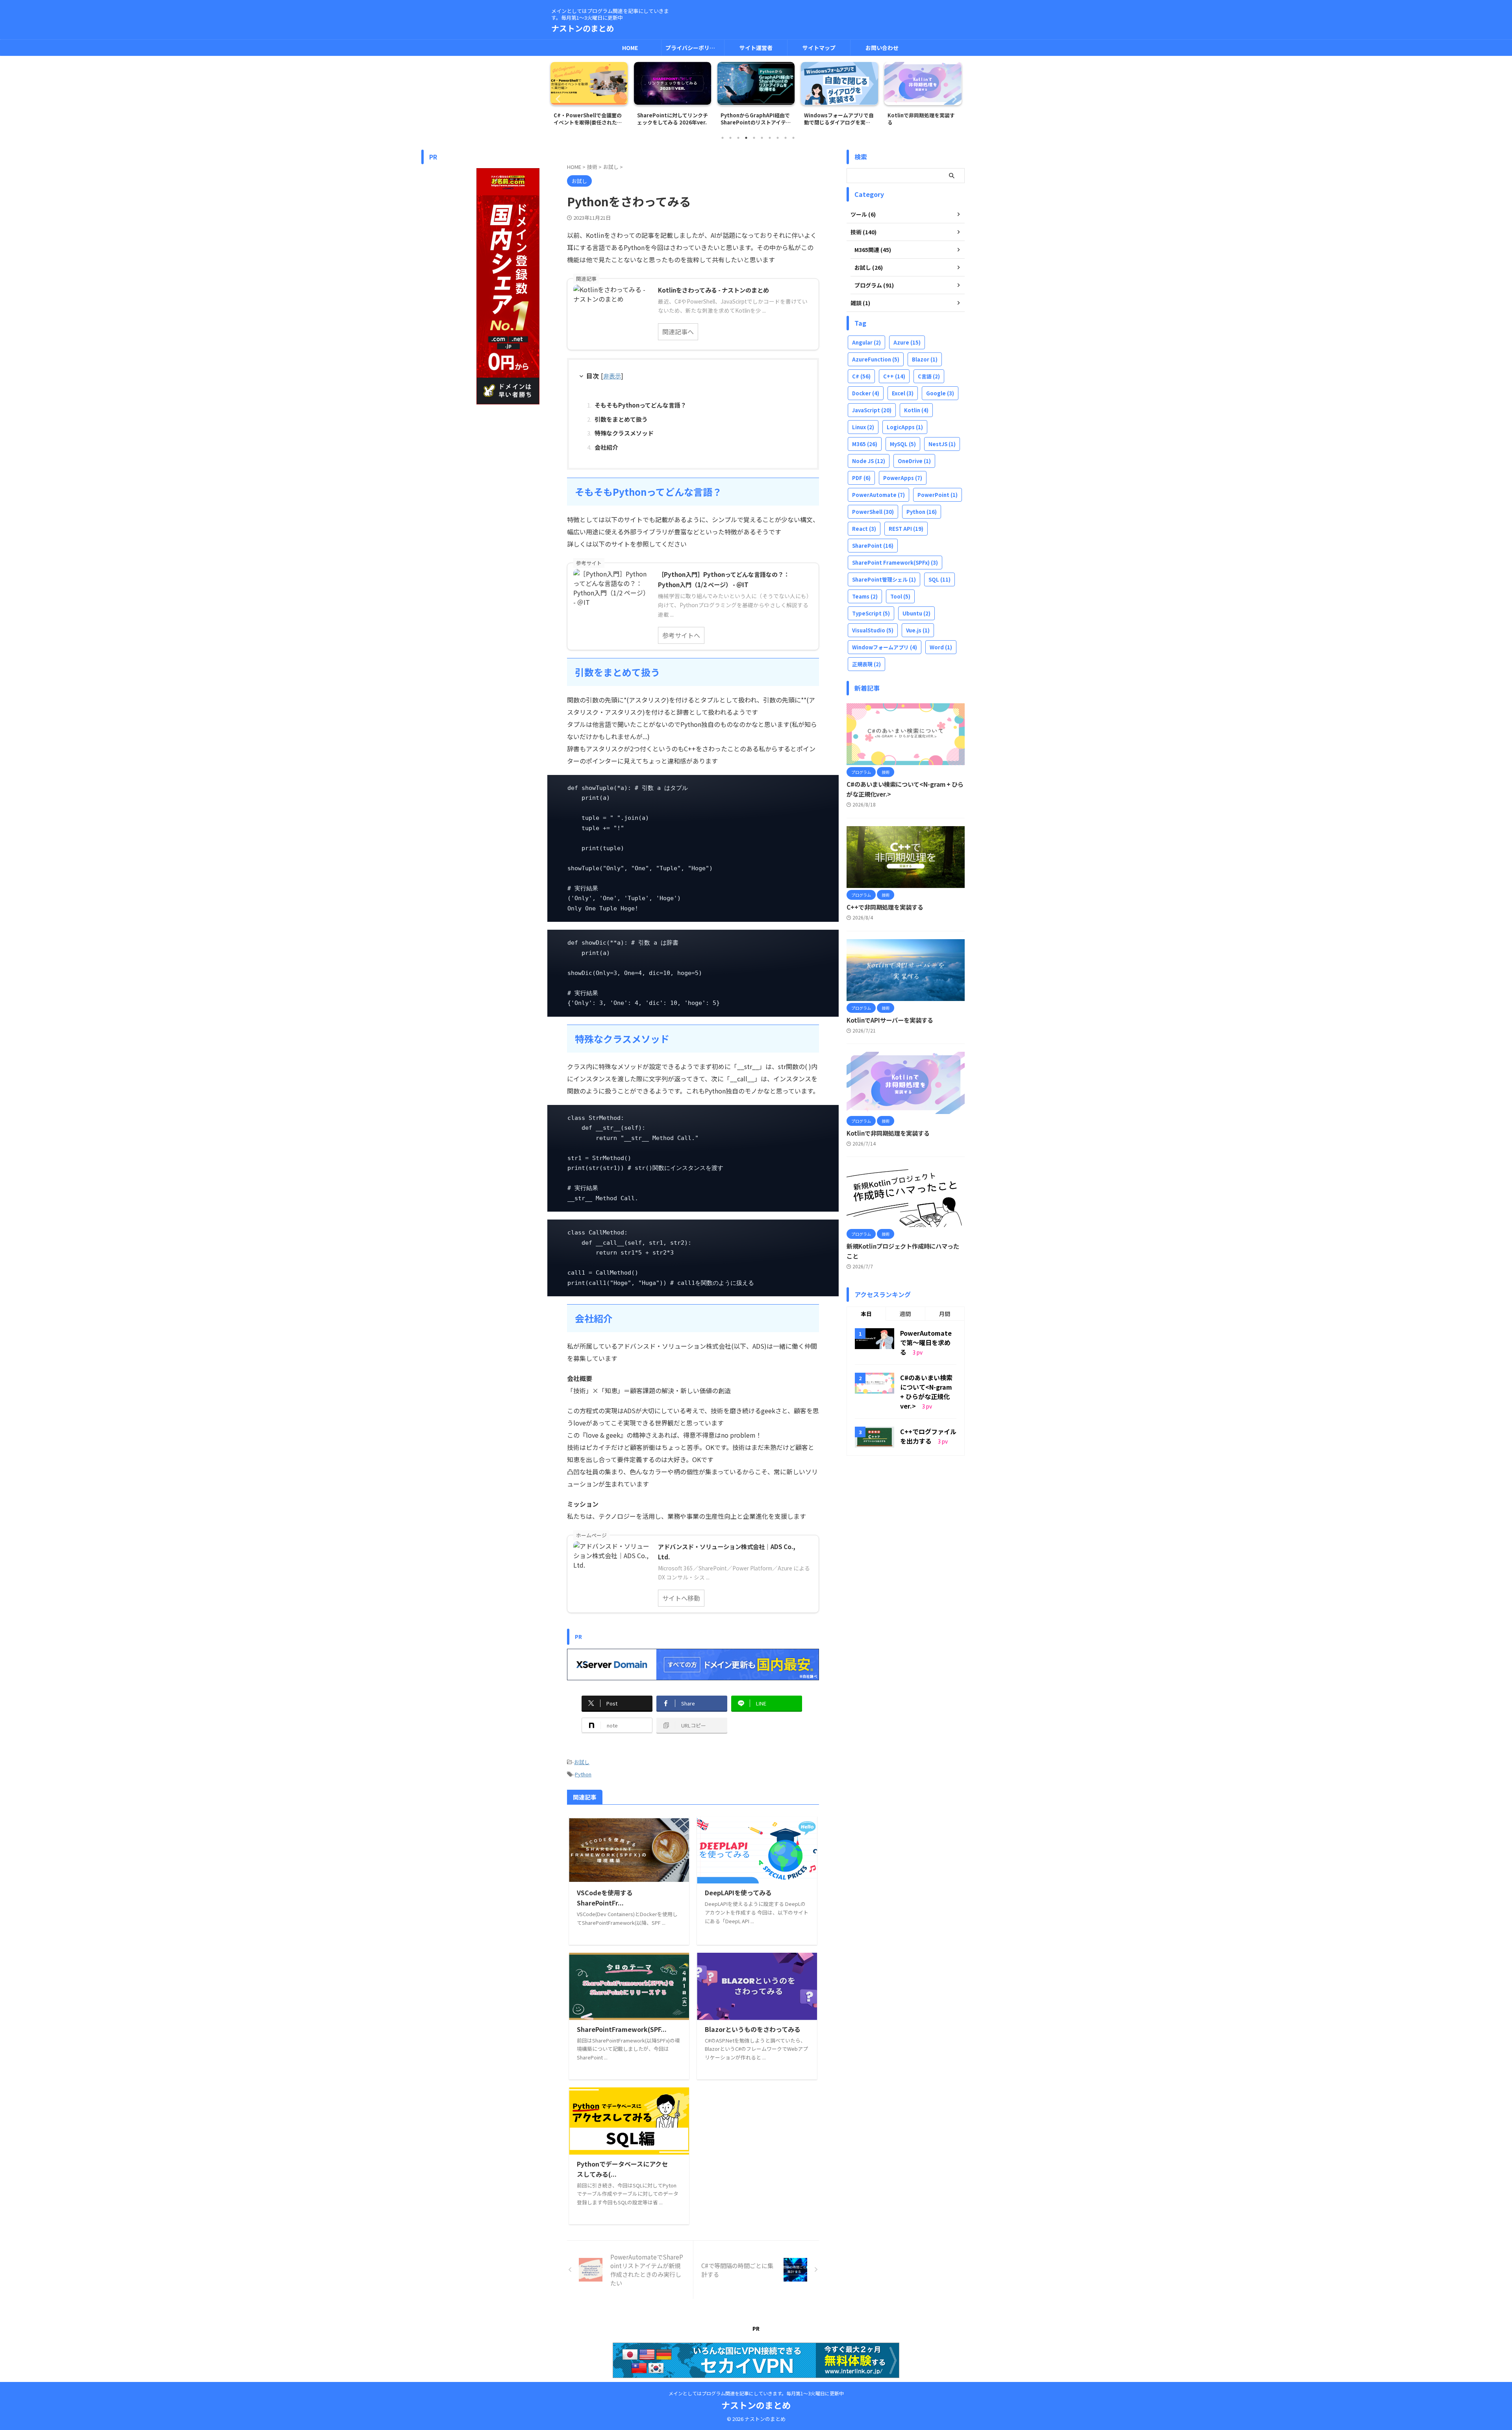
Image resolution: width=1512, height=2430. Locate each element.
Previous (558, 99)
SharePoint (873, 546)
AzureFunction (876, 359)
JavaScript (872, 410)
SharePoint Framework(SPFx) (895, 563)
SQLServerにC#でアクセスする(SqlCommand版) (923, 119)
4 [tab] (746, 138)
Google (940, 393)
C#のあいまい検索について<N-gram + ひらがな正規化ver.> (926, 1392)
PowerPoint (938, 495)
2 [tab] (730, 138)
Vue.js (918, 630)
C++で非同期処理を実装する (885, 907)
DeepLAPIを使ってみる (738, 1892)
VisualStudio (873, 630)
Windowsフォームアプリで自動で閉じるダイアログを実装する (755, 119)
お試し (582, 1762)
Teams (865, 596)
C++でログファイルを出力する (928, 1436)
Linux (863, 427)
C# (861, 376)
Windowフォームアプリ (885, 647)
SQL (939, 579)
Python (583, 1774)
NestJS (942, 444)
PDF (861, 478)
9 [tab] (786, 138)
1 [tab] (723, 138)
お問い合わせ (882, 48)
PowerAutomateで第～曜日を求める (926, 1342)
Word (941, 647)
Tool (900, 596)
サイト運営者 (756, 48)
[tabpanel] (589, 96)
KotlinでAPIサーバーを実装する (890, 1020)
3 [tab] (738, 138)
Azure (907, 342)
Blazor (925, 359)
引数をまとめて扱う (621, 419)
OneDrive (914, 461)
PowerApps (903, 478)
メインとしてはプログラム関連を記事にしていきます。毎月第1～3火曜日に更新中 (756, 2393)
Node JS (869, 461)
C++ (894, 376)
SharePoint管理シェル (884, 579)
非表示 (612, 376)
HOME (630, 48)
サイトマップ (819, 48)
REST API (906, 529)
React (864, 529)
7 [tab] (770, 138)
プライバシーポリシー (693, 48)
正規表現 (866, 664)
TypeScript (871, 613)
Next (954, 99)
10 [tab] (793, 138)
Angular (866, 342)
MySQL (903, 444)
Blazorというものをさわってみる (753, 2029)
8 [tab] (778, 138)
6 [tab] (762, 138)
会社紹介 (606, 447)
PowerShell (873, 512)
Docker (866, 393)
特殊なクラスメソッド (624, 433)
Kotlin (916, 410)
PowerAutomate (878, 495)
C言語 (929, 376)
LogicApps (905, 427)
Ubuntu (916, 613)
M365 (865, 444)
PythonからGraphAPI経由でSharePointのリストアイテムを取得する (672, 119)
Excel (903, 393)
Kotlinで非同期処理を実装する (838, 119)
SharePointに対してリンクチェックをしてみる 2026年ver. (589, 119)
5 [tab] (754, 138)
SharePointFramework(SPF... (622, 2029)
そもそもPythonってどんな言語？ (640, 405)
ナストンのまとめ (583, 28)
